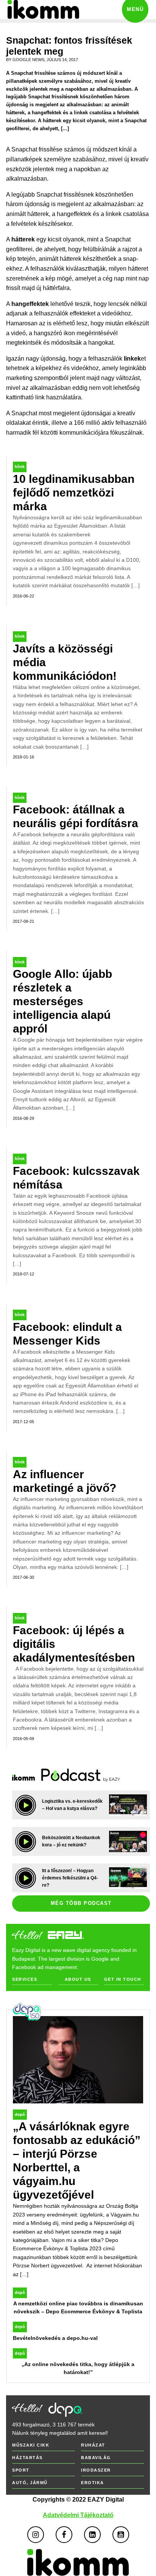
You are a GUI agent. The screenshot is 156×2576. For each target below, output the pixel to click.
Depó (20, 2114)
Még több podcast (81, 1903)
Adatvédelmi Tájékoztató (78, 2515)
